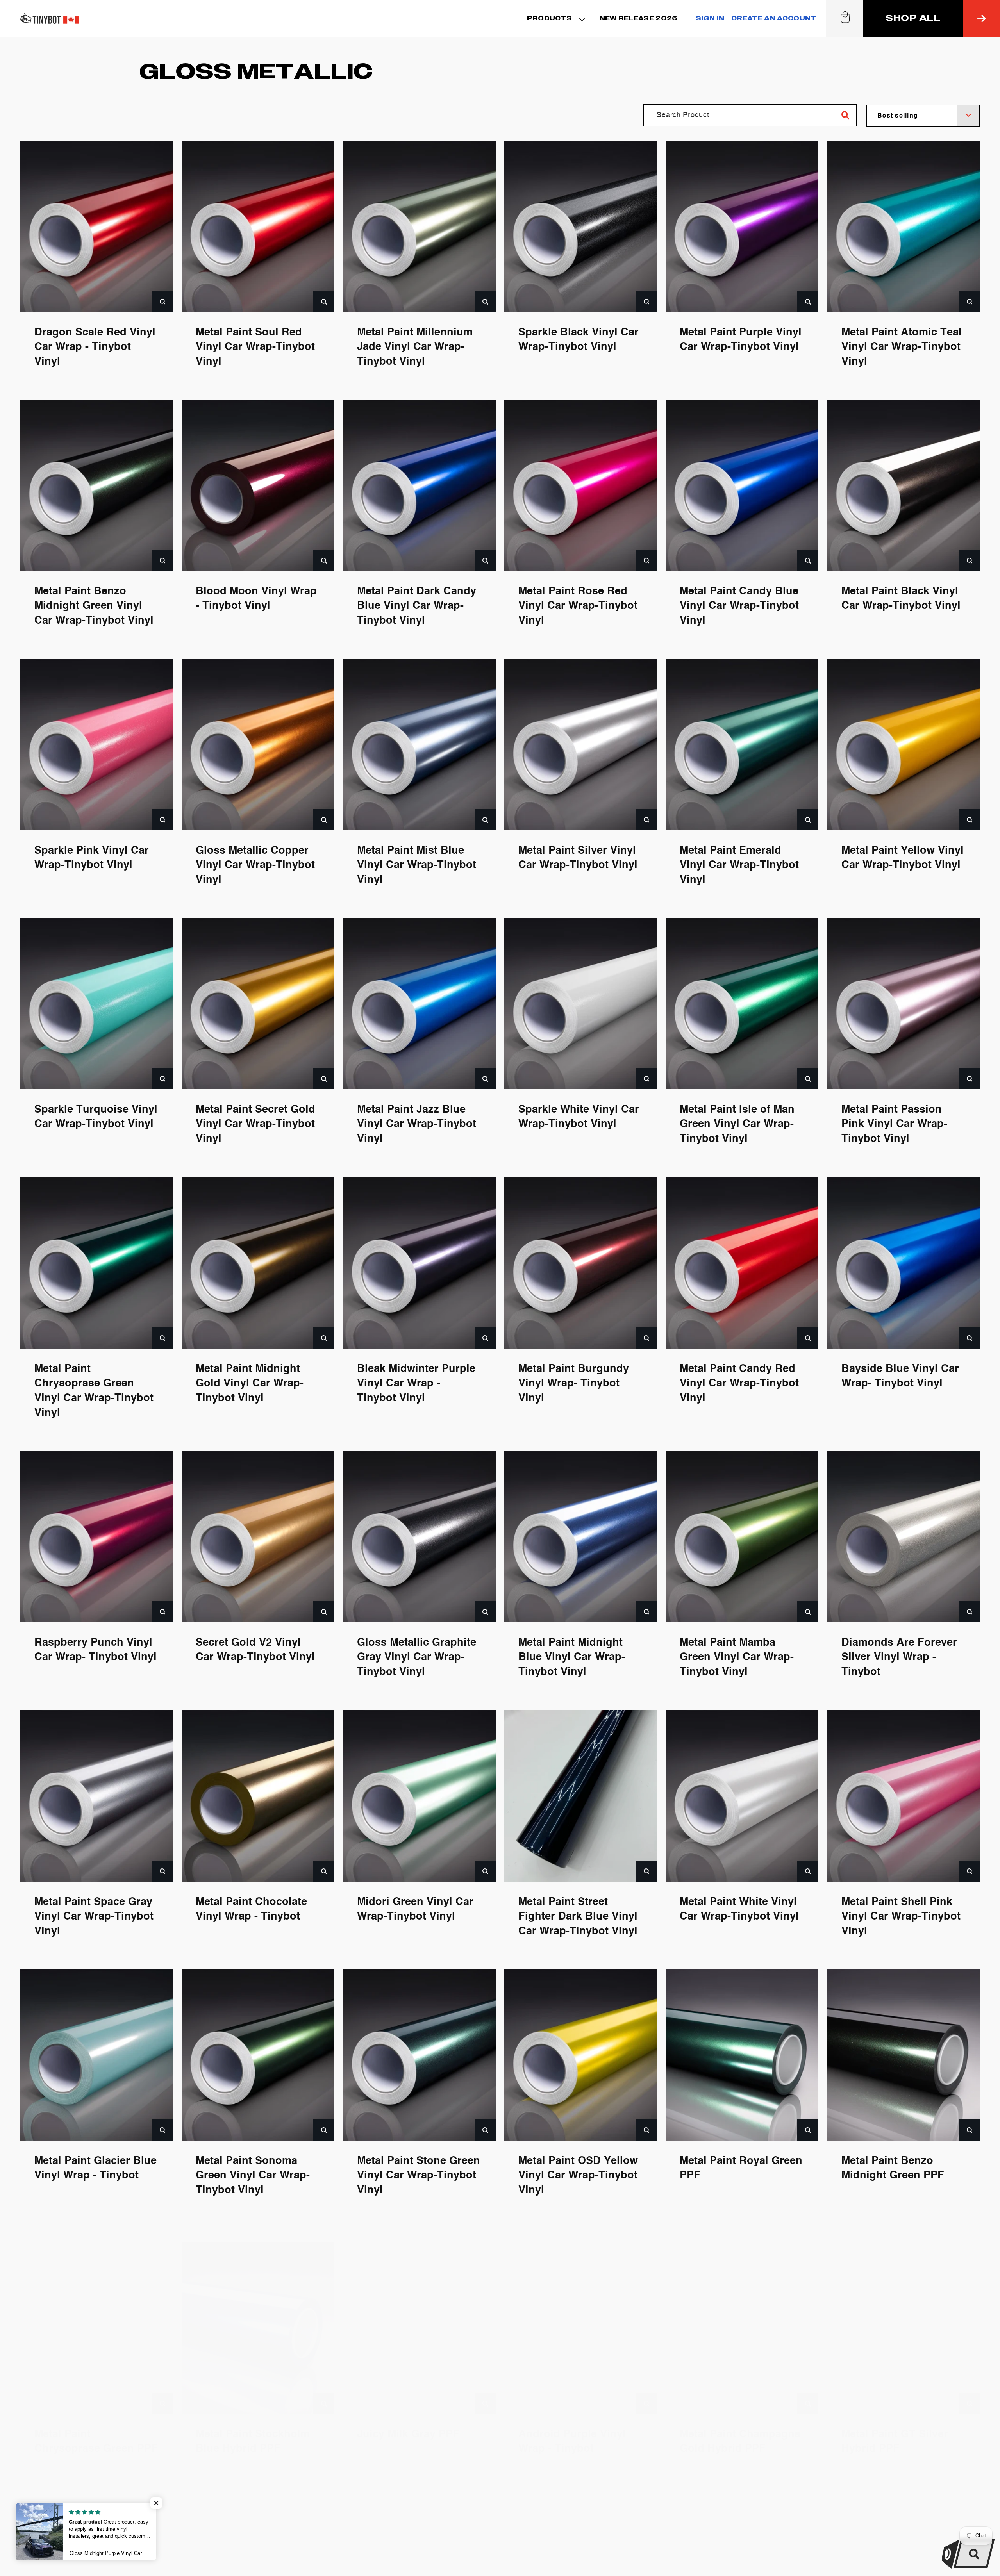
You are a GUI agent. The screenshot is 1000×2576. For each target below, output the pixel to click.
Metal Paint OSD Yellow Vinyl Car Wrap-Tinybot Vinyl (578, 2176)
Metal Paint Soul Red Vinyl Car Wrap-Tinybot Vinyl (255, 347)
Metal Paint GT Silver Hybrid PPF (895, 2427)
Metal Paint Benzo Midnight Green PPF (893, 2168)
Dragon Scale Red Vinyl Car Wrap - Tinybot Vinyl (95, 347)
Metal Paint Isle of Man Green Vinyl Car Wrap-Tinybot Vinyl (737, 1125)
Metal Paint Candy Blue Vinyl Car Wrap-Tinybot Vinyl (739, 606)
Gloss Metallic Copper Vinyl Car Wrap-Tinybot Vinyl (255, 865)
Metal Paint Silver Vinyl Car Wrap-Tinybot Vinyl (578, 858)
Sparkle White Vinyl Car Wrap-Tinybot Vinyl (579, 1117)
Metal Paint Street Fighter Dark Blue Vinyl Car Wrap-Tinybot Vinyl (578, 1917)
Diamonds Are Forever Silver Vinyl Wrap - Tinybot (899, 1658)
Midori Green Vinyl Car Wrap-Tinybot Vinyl (415, 1909)
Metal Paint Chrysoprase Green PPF (96, 2427)
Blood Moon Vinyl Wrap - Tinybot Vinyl (256, 599)
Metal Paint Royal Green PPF (741, 2168)
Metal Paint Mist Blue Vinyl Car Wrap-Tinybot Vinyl (417, 865)
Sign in (710, 18)
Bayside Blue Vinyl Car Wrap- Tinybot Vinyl (900, 1376)
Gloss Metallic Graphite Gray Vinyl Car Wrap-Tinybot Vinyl (417, 1658)
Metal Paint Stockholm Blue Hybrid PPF (253, 2427)
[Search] (846, 115)
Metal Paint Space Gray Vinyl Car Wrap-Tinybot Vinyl (94, 1917)
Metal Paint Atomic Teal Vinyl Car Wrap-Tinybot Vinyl (902, 347)
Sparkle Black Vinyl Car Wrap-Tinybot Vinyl (579, 340)
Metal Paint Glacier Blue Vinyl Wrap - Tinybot (96, 2168)
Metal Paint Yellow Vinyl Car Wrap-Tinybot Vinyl (903, 858)
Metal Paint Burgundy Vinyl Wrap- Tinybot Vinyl (574, 1383)
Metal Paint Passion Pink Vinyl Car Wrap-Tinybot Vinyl (894, 1125)
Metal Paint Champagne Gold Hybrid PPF (740, 2427)
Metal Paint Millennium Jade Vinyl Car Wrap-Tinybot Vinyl (415, 347)
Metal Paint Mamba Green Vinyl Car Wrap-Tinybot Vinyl (737, 1658)
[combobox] (923, 116)
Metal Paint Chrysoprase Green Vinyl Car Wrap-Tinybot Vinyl (94, 1391)
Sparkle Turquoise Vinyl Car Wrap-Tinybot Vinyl (96, 1117)
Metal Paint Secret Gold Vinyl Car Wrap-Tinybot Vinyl (255, 1125)
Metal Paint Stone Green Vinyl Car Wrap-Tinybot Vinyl (419, 2176)
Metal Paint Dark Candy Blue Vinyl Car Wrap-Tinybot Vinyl (417, 606)
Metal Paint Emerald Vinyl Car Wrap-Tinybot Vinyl (739, 865)
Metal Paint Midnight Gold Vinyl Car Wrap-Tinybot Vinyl (250, 1383)
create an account (774, 18)
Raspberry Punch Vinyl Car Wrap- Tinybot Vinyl (96, 1650)
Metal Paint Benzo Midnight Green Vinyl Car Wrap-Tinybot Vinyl (94, 606)
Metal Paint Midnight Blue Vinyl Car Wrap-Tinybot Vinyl (572, 1658)
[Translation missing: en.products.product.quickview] (162, 301)
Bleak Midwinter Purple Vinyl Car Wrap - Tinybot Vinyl (416, 1383)
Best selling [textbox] (898, 116)
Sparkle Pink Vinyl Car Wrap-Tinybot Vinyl (92, 858)
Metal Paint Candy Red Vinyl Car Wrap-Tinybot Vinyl (739, 1383)
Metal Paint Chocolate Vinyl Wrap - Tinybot (251, 1909)
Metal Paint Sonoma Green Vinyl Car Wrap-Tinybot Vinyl (253, 2176)
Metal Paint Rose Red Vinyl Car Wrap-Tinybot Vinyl (578, 606)
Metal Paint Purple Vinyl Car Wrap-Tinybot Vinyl (741, 340)
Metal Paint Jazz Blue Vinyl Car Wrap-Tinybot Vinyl (417, 1125)
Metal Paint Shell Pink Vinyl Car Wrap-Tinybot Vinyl (901, 1917)
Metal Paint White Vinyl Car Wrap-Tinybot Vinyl (739, 1909)
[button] (555, 19)
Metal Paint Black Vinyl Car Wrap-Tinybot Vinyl (901, 599)
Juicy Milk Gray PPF (408, 2420)
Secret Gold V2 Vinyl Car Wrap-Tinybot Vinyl (255, 1650)
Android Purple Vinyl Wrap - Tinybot (572, 2427)
